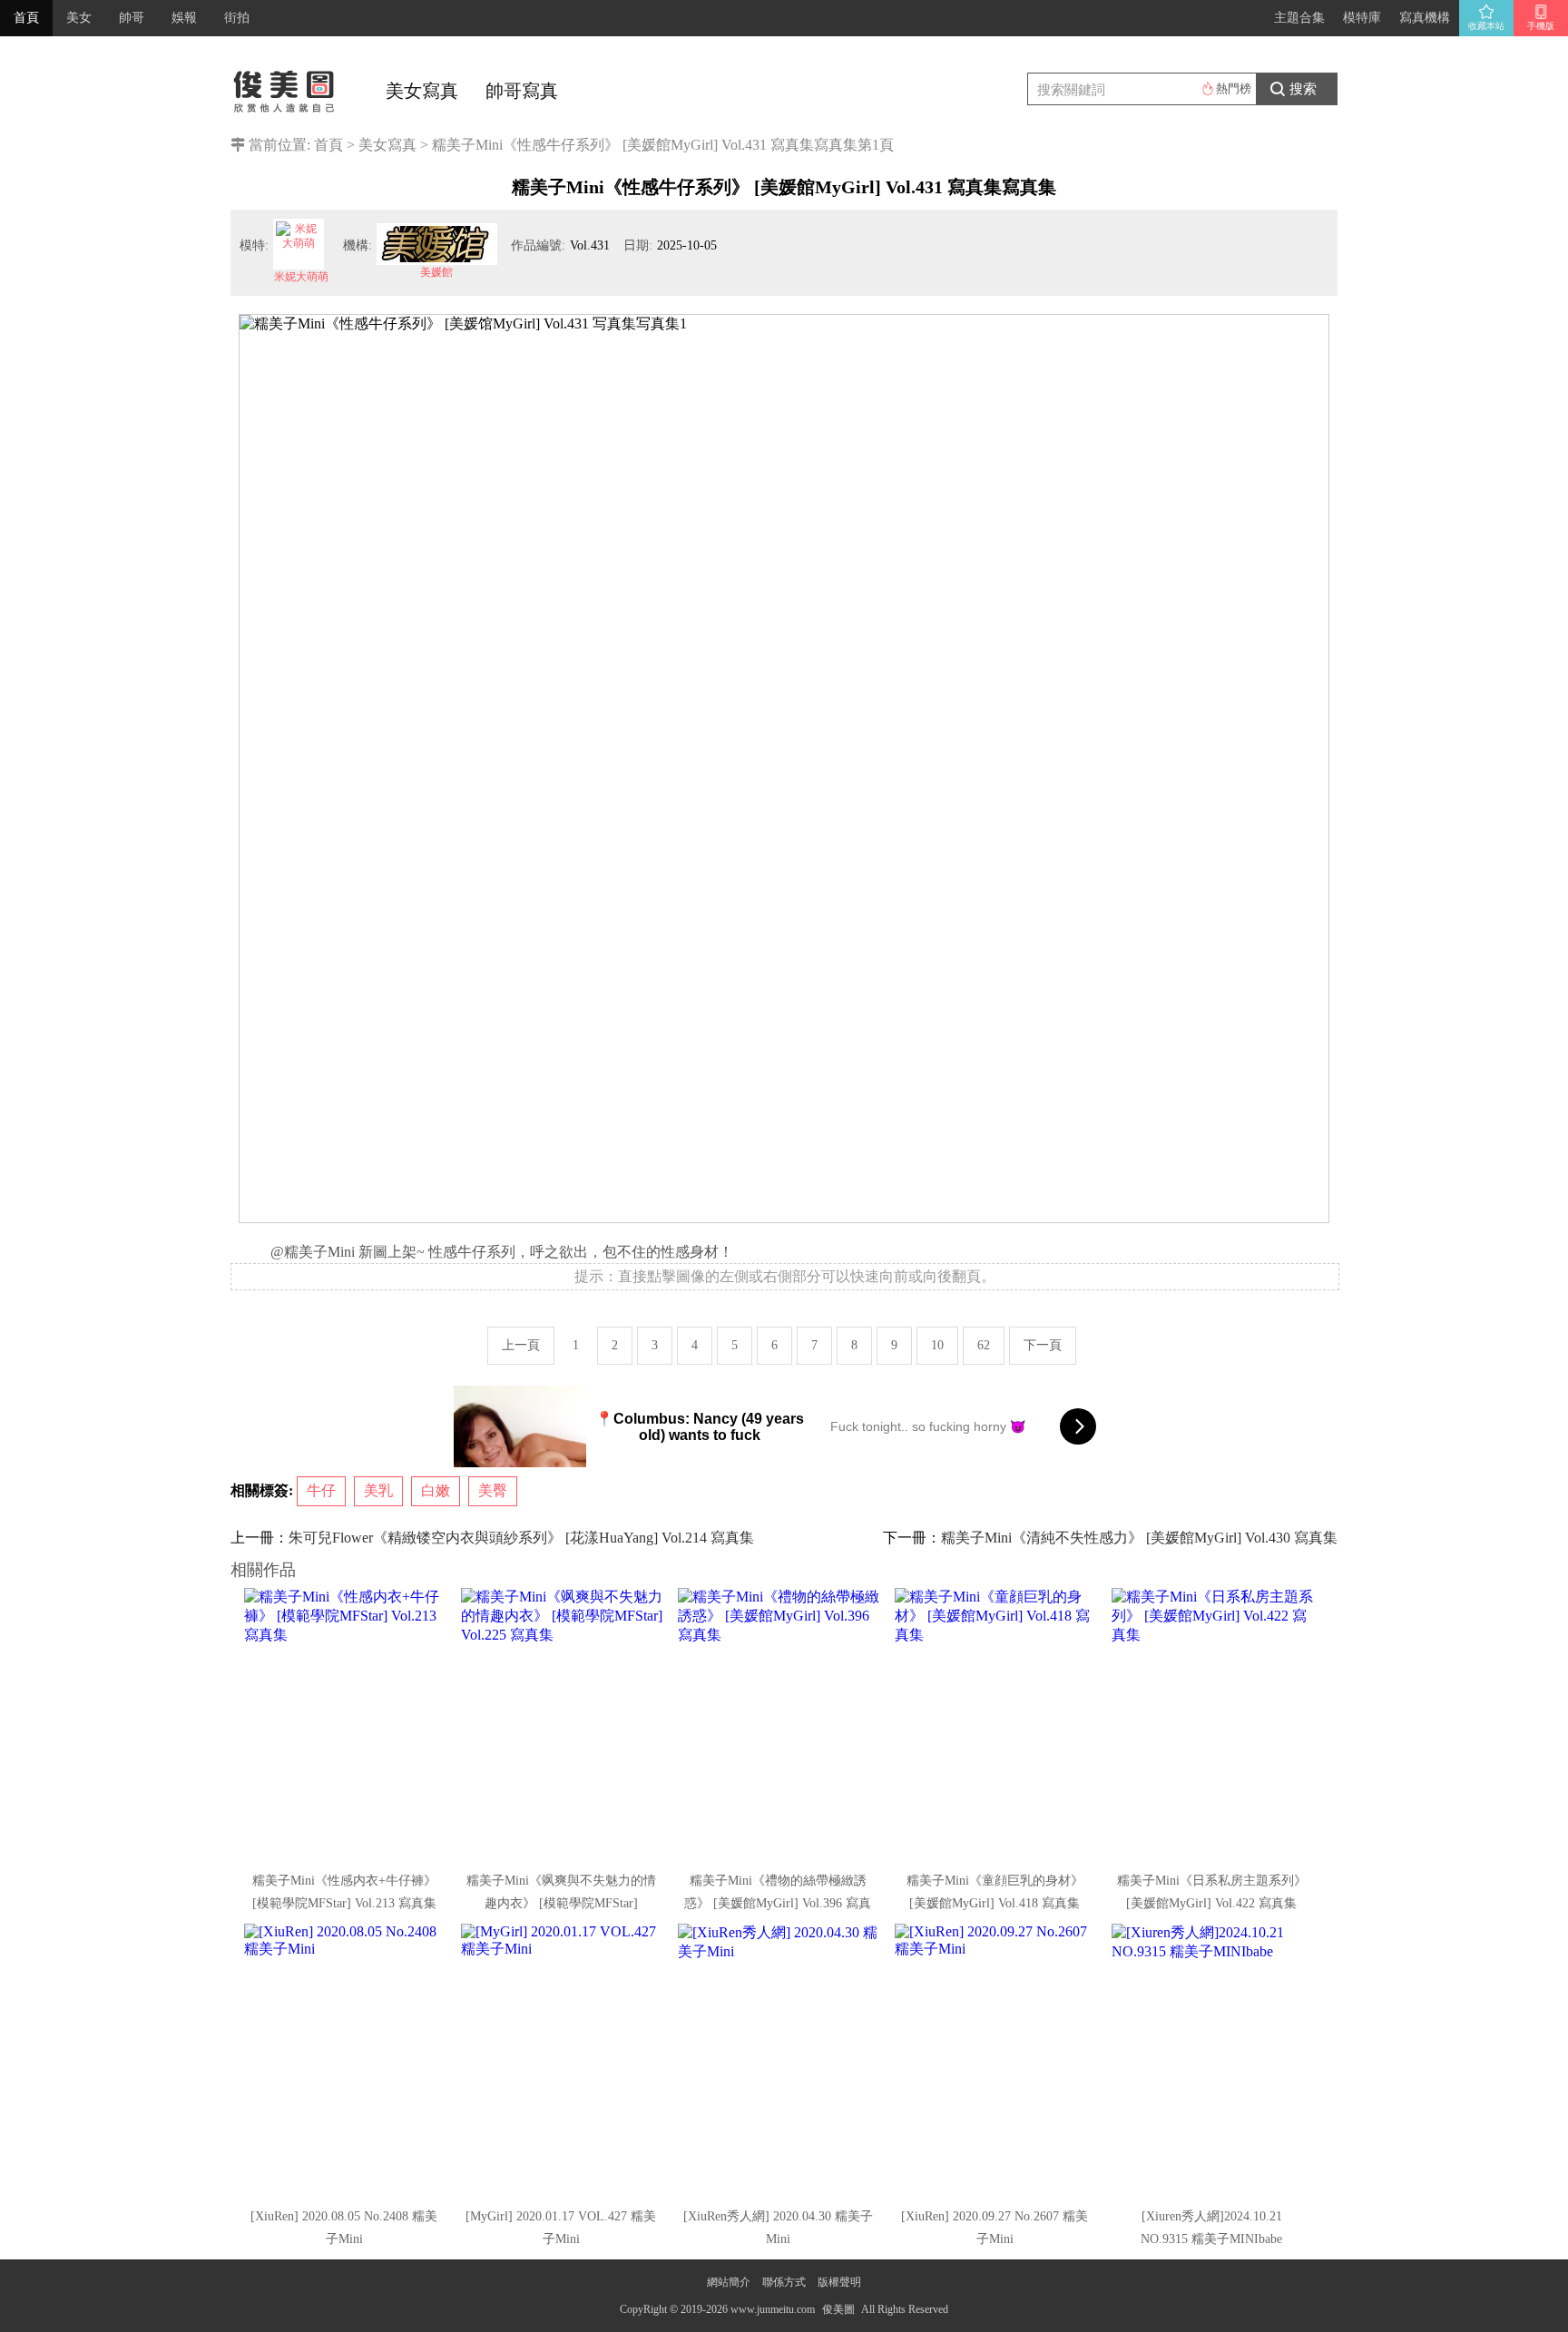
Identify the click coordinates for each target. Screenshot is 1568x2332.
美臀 (493, 1490)
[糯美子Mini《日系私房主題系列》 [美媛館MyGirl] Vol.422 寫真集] (1213, 1724)
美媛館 (436, 272)
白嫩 (436, 1490)
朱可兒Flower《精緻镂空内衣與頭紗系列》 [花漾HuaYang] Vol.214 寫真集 (521, 1538)
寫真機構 (1425, 18)
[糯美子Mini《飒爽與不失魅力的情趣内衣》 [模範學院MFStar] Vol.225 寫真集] (563, 1724)
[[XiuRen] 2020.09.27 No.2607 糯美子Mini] (996, 2060)
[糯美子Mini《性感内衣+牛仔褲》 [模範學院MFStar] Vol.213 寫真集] (346, 1724)
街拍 (237, 18)
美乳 (378, 1490)
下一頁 (1043, 1345)
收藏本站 (1486, 26)
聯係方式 (784, 2282)
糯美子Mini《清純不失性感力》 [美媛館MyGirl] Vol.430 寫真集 (1139, 1538)
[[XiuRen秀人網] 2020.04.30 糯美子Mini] (779, 2060)
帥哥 (132, 18)
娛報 (184, 18)
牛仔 (321, 1490)
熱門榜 (1234, 88)
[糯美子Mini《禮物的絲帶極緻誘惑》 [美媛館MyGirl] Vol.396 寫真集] (779, 1724)
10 (937, 1345)
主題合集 (1299, 18)
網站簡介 (729, 2282)
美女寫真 (422, 91)
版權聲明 (839, 2282)
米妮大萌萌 (301, 277)
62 (984, 1345)
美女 (79, 18)
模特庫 (1362, 18)
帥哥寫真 (522, 91)
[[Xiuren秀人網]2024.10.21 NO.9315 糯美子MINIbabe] (1213, 2060)
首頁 (26, 18)
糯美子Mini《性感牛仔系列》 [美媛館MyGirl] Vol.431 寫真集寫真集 (645, 145)
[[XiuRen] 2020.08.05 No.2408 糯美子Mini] (346, 2060)
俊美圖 (838, 2309)
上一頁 (521, 1345)
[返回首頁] (285, 86)
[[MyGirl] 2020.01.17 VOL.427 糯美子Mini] (563, 2060)
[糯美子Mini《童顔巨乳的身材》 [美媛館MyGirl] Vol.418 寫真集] (996, 1724)
